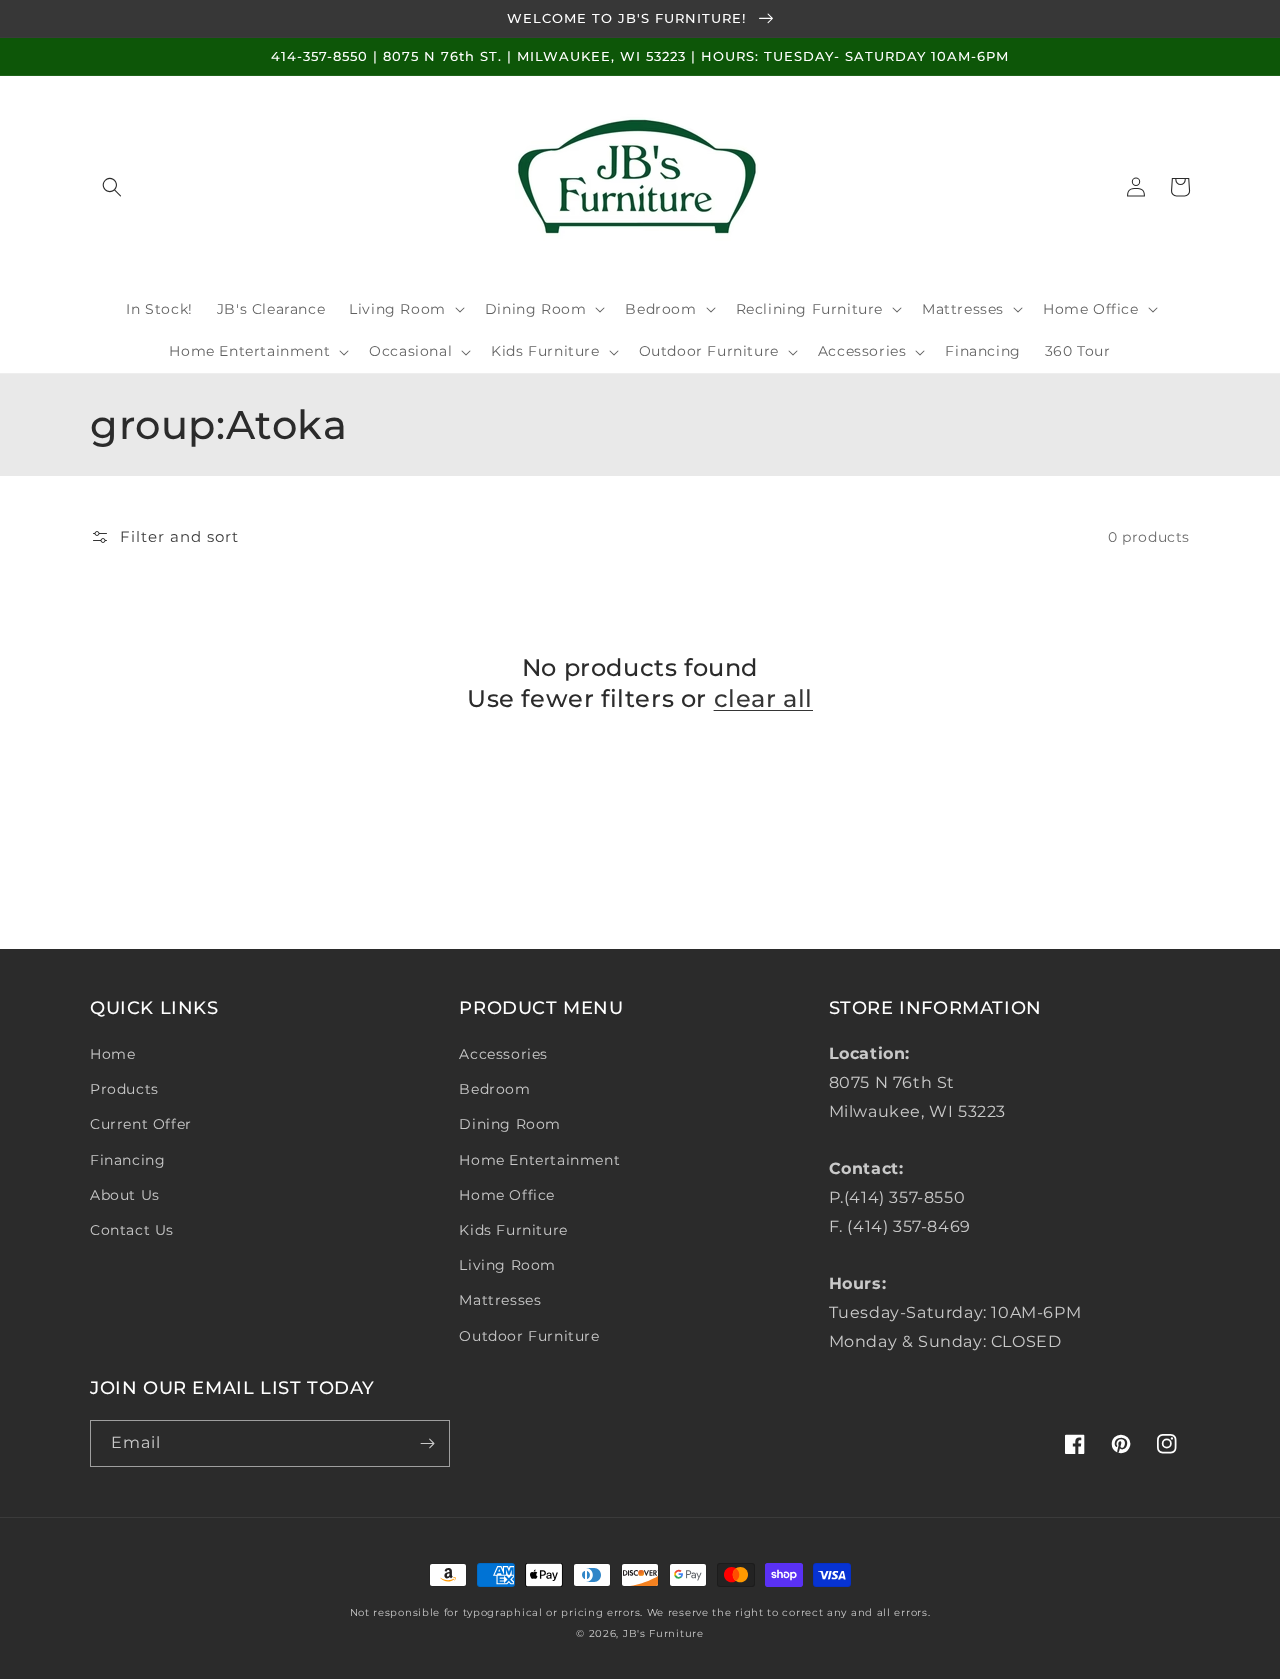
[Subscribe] (427, 1443)
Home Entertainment (539, 1160)
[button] (112, 187)
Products (124, 1089)
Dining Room (510, 1124)
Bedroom (494, 1089)
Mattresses (500, 1300)
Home (112, 1054)
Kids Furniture (513, 1230)
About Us (125, 1195)
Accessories (503, 1054)
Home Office (507, 1195)
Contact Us (132, 1230)
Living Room (507, 1265)
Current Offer (141, 1124)
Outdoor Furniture (529, 1336)
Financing (127, 1160)
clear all (763, 698)
